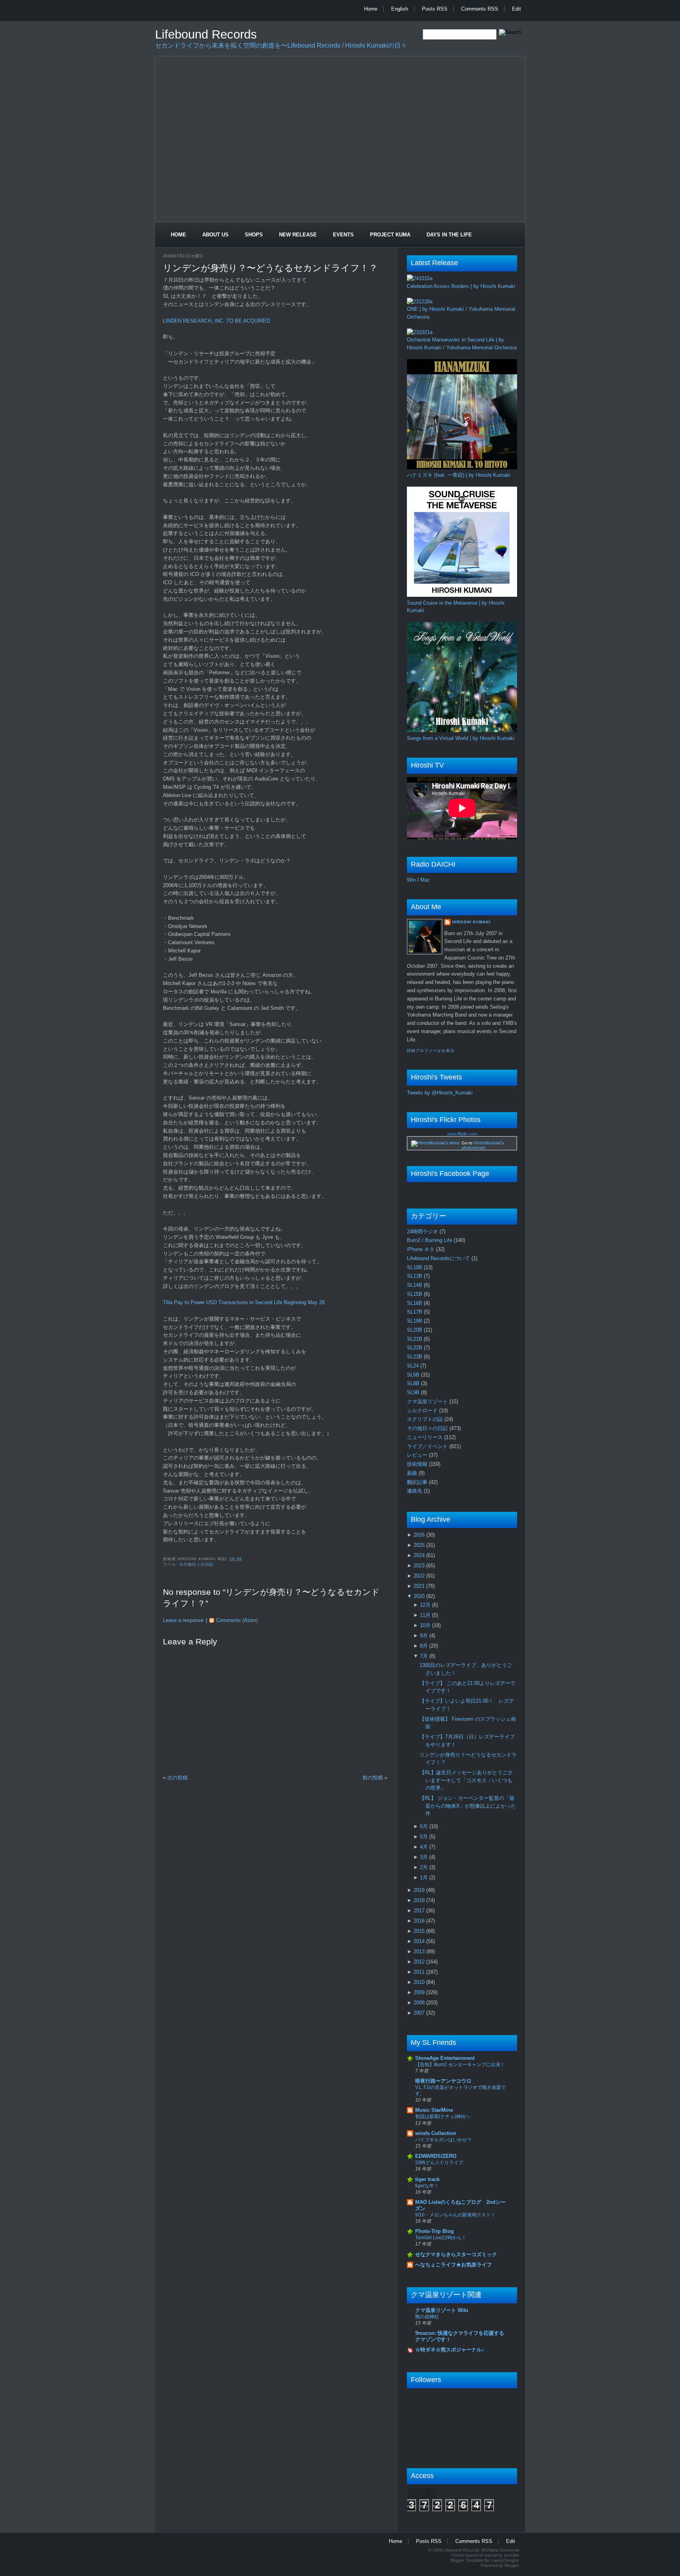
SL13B (415, 1276)
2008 (420, 2003)
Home (371, 9)
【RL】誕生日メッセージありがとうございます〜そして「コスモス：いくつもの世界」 (466, 1780)
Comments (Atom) (237, 1620)
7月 (425, 1656)
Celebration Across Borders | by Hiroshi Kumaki (461, 286)
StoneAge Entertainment (445, 2058)
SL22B (415, 1348)
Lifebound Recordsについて (439, 1258)
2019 (420, 1890)
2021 (420, 1586)
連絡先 (415, 1491)
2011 (420, 1972)
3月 (425, 1857)
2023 (420, 1566)
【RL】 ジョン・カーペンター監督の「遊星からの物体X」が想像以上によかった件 (468, 1806)
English (400, 9)
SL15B (415, 1294)
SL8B (414, 1383)
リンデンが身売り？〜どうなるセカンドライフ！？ (270, 268)
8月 (425, 1646)
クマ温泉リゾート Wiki (442, 2310)
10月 (426, 1625)
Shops (254, 235)
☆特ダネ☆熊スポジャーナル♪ (450, 2350)
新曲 (413, 1473)
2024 (420, 1555)
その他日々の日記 (196, 1564)
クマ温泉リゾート (428, 1401)
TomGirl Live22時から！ (441, 2238)
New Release (298, 235)
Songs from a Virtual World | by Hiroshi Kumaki (461, 738)
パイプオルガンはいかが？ (443, 2140)
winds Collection (436, 2133)
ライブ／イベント (428, 1446)
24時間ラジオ (423, 1232)
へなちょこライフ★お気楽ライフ (454, 2265)
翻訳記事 (418, 1482)
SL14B (415, 1285)
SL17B (415, 1312)
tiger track (427, 2179)
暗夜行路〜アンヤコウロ (443, 2081)
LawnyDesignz (505, 2560)
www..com (462, 1134)
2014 (420, 1941)
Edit (516, 9)
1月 (425, 1878)
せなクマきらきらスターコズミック (456, 2254)
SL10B (415, 1267)
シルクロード (423, 1411)
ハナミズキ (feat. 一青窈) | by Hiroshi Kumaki (459, 475)
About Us (215, 235)
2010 (420, 1982)
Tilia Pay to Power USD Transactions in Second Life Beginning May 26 (244, 1302)
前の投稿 (373, 1778)
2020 (420, 1596)
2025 (420, 1545)
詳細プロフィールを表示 (431, 1051)
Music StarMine (434, 2110)
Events (343, 235)
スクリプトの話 (426, 1419)
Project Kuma (390, 235)
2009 (420, 1992)
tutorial (491, 2555)
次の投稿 (177, 1778)
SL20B (415, 1330)
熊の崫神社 (427, 2317)
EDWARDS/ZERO (436, 2156)
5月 (425, 1837)
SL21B (415, 1339)
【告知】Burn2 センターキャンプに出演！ (460, 2065)
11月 (426, 1615)
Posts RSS (435, 9)
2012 (420, 1962)
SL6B (414, 1375)
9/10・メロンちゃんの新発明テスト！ (455, 2215)
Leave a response (183, 1620)
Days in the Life (449, 235)
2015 (420, 1931)
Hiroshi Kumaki (471, 922)
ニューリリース (426, 1437)
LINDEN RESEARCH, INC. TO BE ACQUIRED (216, 321)
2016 (420, 1921)
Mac (425, 880)
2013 (420, 1951)
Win (411, 880)
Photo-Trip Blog (434, 2231)
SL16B (415, 1303)
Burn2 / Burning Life (430, 1240)
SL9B (414, 1392)
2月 (425, 1867)
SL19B (415, 1321)
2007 (420, 2013)
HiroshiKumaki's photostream (483, 1145)
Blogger (512, 2565)
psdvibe (512, 2555)
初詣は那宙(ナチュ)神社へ (443, 2117)
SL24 (414, 1366)
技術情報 (418, 1464)
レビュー (418, 1455)
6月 (425, 1826)
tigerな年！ (427, 2186)
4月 (425, 1847)
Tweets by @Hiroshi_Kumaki (440, 1093)
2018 (420, 1900)
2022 (420, 1576)
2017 (420, 1911)
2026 (420, 1535)
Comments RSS (480, 9)
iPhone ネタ (421, 1249)
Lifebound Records (206, 34)
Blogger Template (467, 2560)
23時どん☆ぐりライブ (439, 2163)
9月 (425, 1636)
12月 (426, 1605)
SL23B (415, 1357)
